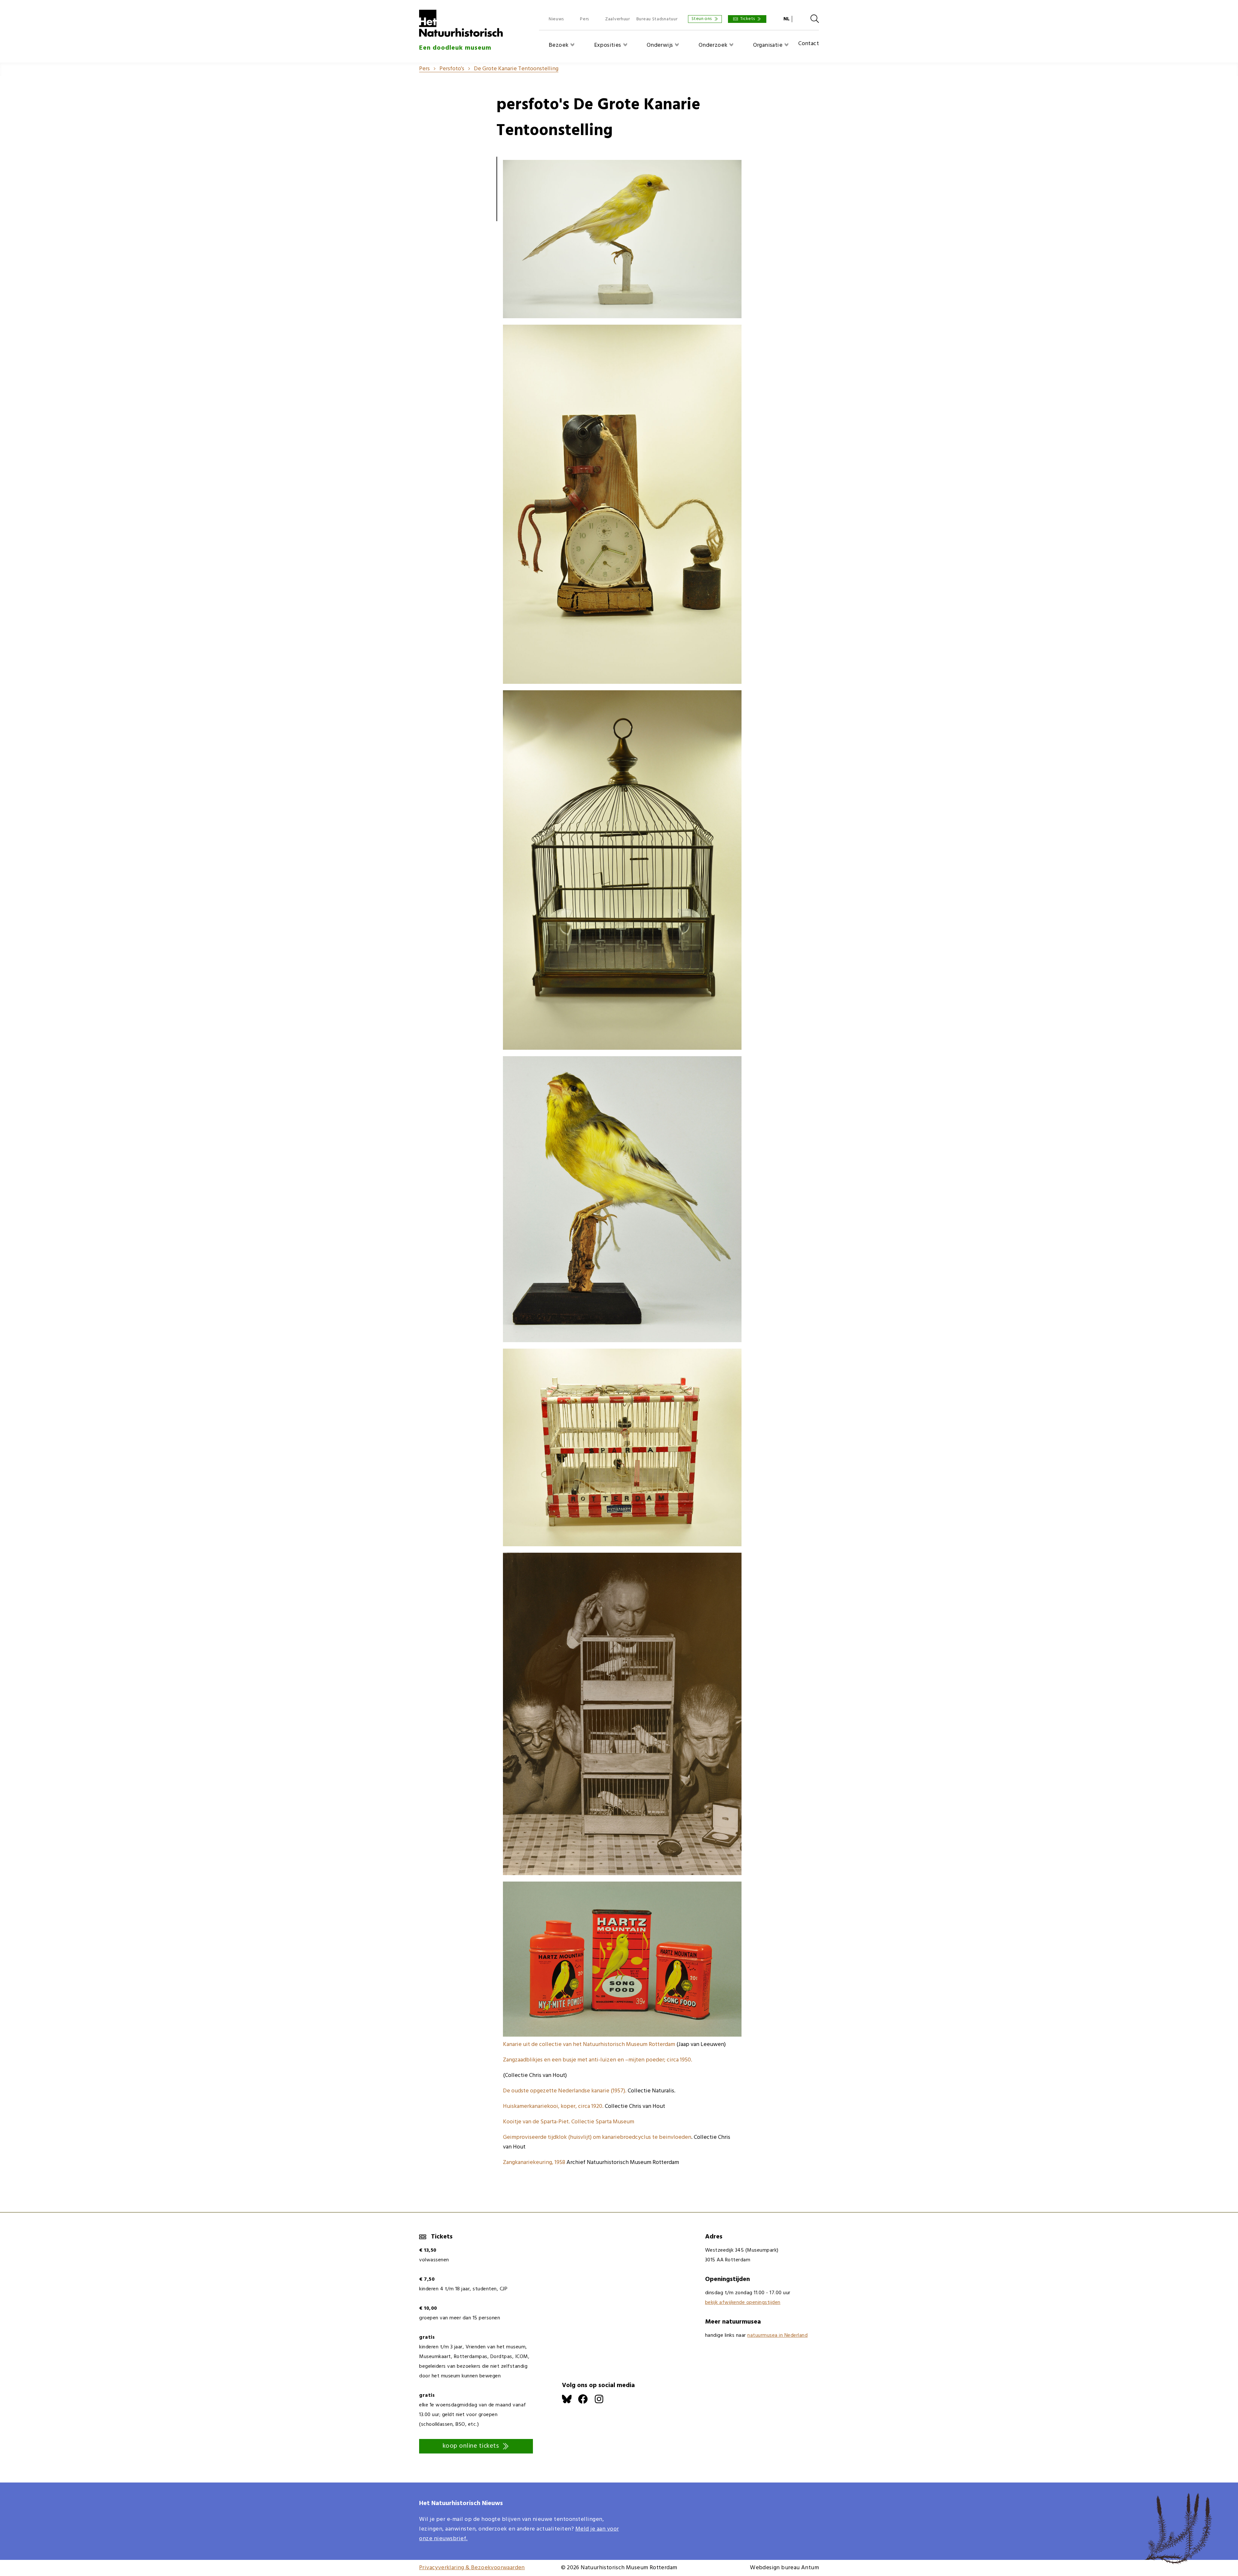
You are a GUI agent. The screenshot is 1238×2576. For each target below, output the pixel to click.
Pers (585, 19)
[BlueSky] (570, 2402)
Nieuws (556, 19)
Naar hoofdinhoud (23, 5)
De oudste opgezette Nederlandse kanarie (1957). (565, 2091)
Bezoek (559, 45)
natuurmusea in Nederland (777, 2335)
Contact (809, 44)
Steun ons (702, 19)
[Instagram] (602, 2402)
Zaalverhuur (618, 19)
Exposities (608, 45)
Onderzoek (713, 45)
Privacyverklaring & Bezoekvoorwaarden (472, 2568)
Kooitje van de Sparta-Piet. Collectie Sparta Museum (569, 2122)
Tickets (748, 19)
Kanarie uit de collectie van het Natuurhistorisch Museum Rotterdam (589, 2045)
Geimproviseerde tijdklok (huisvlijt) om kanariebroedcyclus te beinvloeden (597, 2137)
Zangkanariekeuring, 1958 (534, 2163)
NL (786, 19)
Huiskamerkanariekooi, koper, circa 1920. (553, 2106)
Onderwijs (660, 45)
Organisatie (768, 45)
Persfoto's (452, 69)
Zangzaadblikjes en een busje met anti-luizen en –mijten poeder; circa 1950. (598, 2060)
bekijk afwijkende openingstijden (743, 2303)
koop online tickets (471, 2446)
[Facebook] (586, 2402)
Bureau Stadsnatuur (657, 19)
